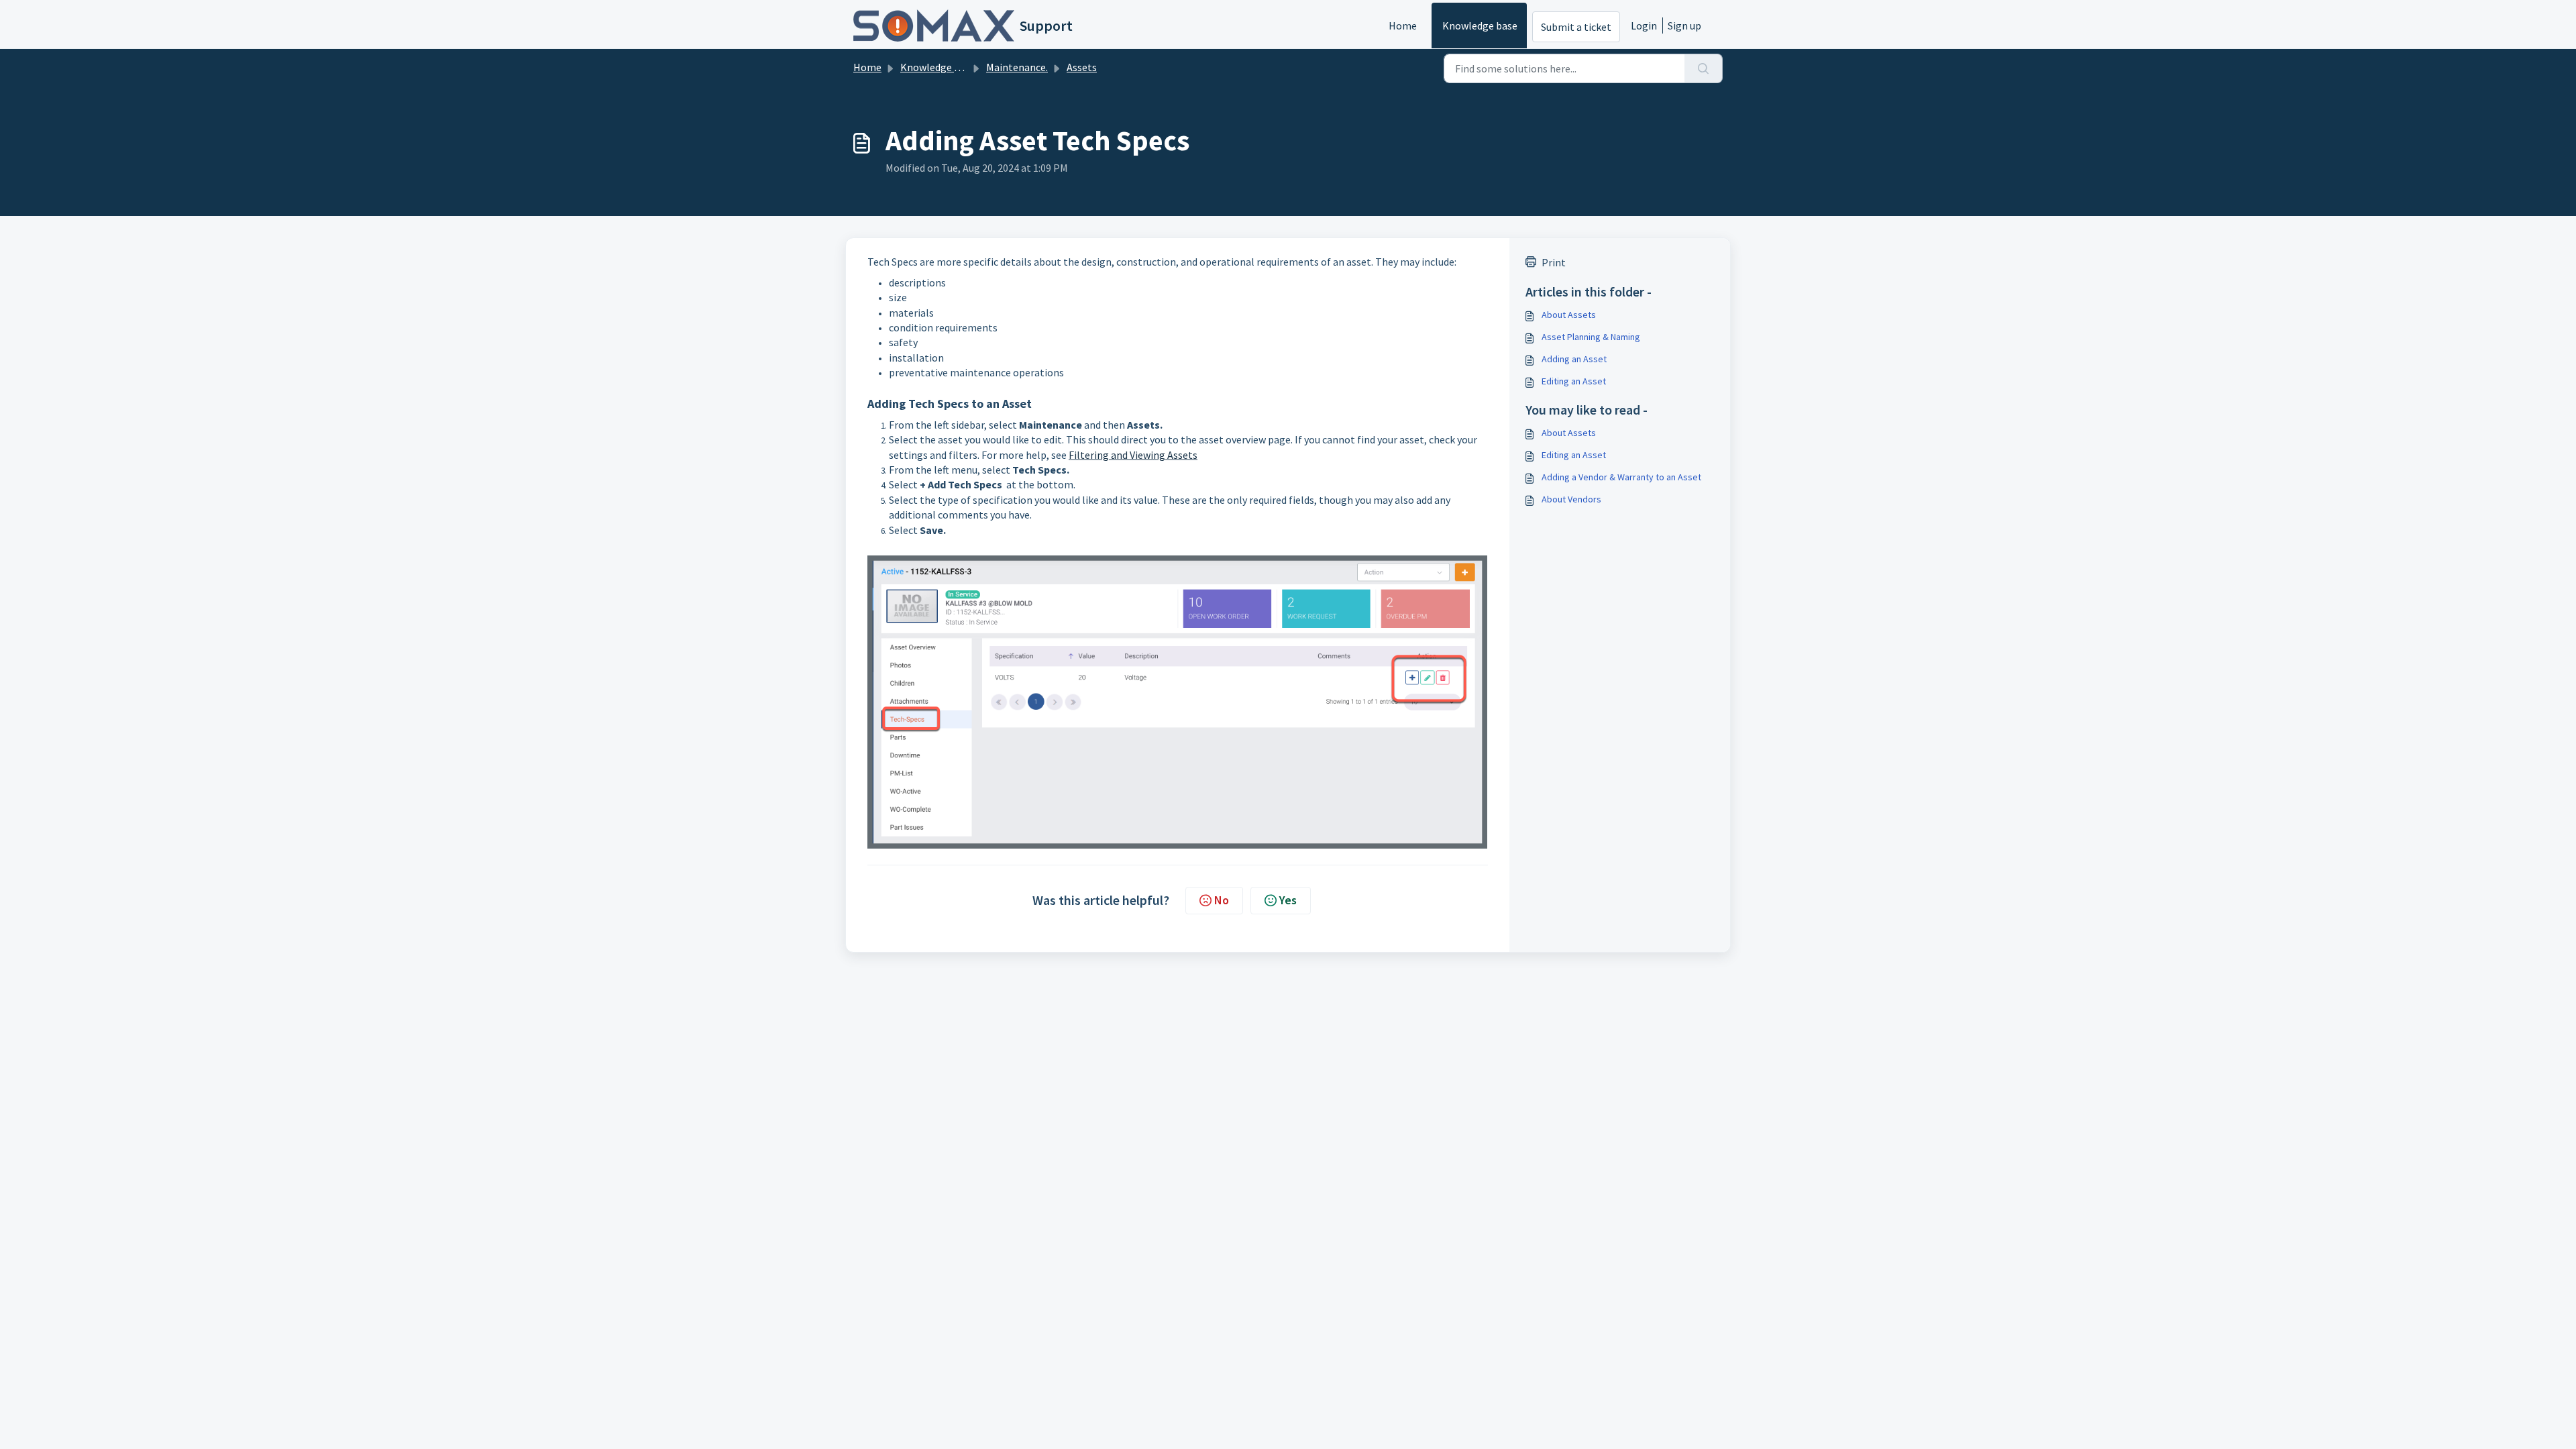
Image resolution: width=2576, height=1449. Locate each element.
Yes (1288, 900)
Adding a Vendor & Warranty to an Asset (1621, 477)
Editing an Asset (1574, 381)
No (1222, 900)
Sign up (1684, 25)
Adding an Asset (1574, 359)
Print (1554, 262)
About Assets (1569, 315)
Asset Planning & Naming (1591, 337)
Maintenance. (1017, 67)
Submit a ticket (1576, 27)
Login (1644, 25)
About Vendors (1571, 499)
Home (1403, 25)
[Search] (1704, 68)
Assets (1082, 67)
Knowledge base (1480, 25)
